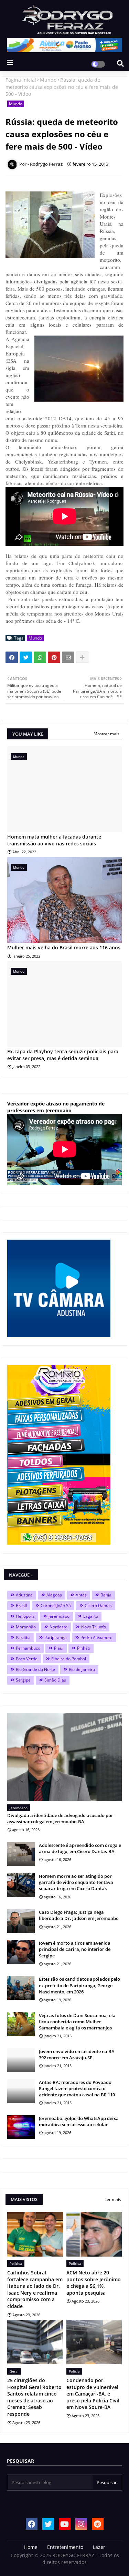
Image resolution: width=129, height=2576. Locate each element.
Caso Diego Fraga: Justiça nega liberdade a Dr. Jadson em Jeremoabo (79, 1915)
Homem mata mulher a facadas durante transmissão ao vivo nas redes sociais (54, 840)
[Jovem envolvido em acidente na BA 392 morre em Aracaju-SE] (21, 2060)
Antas (81, 1595)
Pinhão (84, 1648)
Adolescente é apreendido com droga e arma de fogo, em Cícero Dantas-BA (80, 1848)
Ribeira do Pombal (69, 1659)
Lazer (99, 2547)
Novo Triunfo (94, 1627)
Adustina (24, 1595)
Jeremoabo (59, 1616)
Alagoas (54, 1595)
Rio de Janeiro (82, 1669)
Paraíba (23, 1637)
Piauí (59, 1648)
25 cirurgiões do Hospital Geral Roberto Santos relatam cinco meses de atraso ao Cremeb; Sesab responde (34, 2397)
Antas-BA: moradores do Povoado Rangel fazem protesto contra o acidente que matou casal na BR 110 (77, 2088)
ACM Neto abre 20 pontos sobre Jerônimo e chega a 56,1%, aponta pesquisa (94, 2283)
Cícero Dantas (98, 1606)
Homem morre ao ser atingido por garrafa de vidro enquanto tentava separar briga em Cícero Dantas (76, 1882)
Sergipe (23, 1680)
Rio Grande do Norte (35, 1669)
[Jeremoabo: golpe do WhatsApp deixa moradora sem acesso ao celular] (21, 2127)
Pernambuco (28, 1648)
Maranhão (26, 1627)
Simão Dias (55, 1680)
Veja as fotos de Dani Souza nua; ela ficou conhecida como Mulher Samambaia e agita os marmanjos (77, 2022)
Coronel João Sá (56, 1606)
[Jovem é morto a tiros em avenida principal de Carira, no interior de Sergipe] (21, 1952)
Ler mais (113, 2199)
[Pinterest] (54, 657)
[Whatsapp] (40, 657)
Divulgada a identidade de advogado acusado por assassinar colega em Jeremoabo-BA (60, 1818)
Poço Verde (27, 1659)
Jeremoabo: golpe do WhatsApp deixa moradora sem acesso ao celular (79, 2121)
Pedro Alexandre (96, 1637)
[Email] (68, 657)
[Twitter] (26, 657)
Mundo (48, 80)
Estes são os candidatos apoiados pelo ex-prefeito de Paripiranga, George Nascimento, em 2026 (79, 1985)
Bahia (106, 1595)
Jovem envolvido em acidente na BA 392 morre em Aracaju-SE (77, 2054)
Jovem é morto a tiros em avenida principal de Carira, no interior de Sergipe (75, 1949)
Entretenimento (65, 2547)
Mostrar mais (106, 734)
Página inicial (21, 80)
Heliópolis (25, 1616)
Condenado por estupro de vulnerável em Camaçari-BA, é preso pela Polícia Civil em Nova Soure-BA (93, 2394)
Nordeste (58, 1627)
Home (31, 2547)
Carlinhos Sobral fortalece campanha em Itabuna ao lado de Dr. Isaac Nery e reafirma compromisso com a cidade (35, 2289)
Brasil (21, 1606)
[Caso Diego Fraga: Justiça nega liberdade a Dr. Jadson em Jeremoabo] (21, 1921)
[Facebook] (12, 657)
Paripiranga (56, 1637)
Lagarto (91, 1616)
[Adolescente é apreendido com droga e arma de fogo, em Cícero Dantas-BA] (21, 1854)
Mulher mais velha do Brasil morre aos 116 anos (64, 947)
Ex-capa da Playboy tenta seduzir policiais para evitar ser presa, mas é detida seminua (63, 1055)
